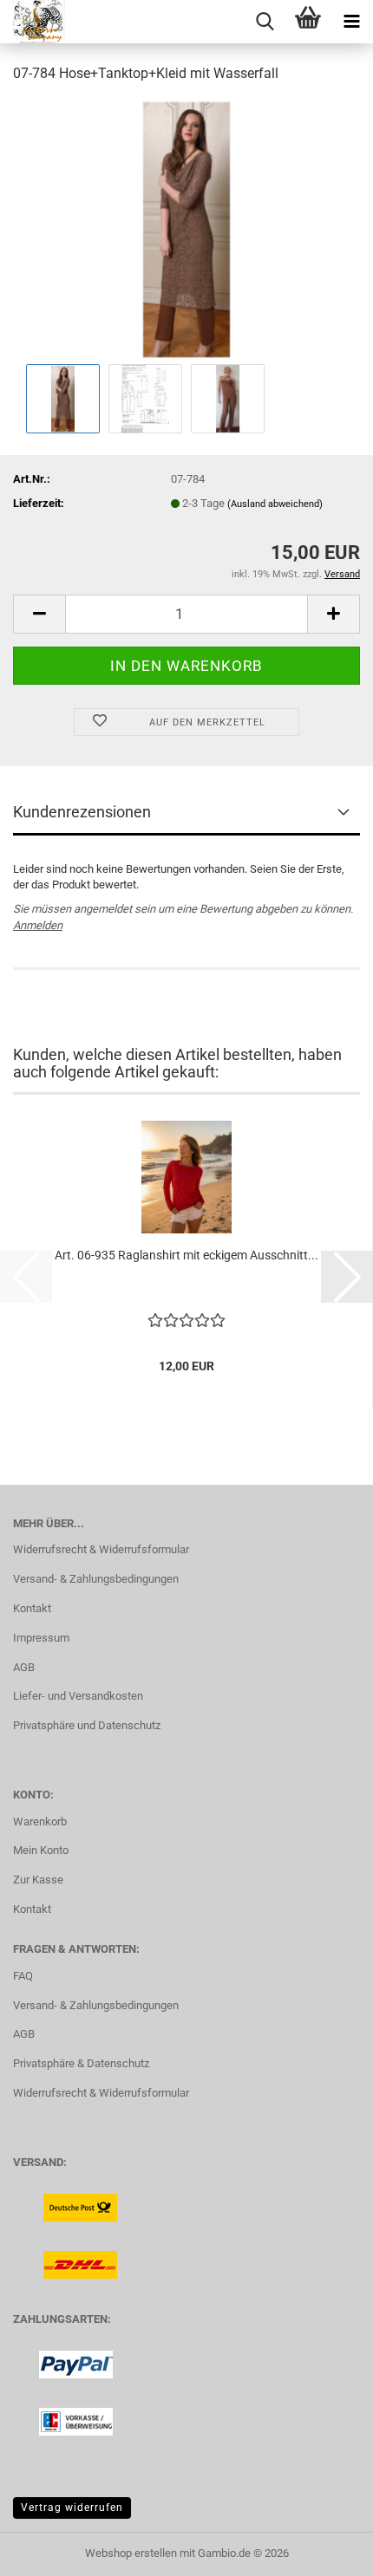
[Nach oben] (325, 2550)
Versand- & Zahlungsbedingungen (96, 1579)
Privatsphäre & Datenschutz (81, 2063)
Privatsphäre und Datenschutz (87, 1725)
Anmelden (38, 925)
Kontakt (32, 1608)
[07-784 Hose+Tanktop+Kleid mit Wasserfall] (186, 228)
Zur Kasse (38, 1880)
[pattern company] (33, 22)
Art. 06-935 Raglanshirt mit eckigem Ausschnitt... (186, 1255)
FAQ (23, 1976)
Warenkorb (40, 1821)
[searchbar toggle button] (265, 22)
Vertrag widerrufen (72, 2508)
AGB (24, 1667)
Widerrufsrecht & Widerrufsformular (101, 1549)
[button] (39, 614)
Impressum (41, 1638)
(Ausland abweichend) (275, 504)
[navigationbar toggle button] (351, 22)
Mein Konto (41, 1850)
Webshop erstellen (131, 2553)
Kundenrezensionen (82, 812)
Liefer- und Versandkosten (78, 1696)
